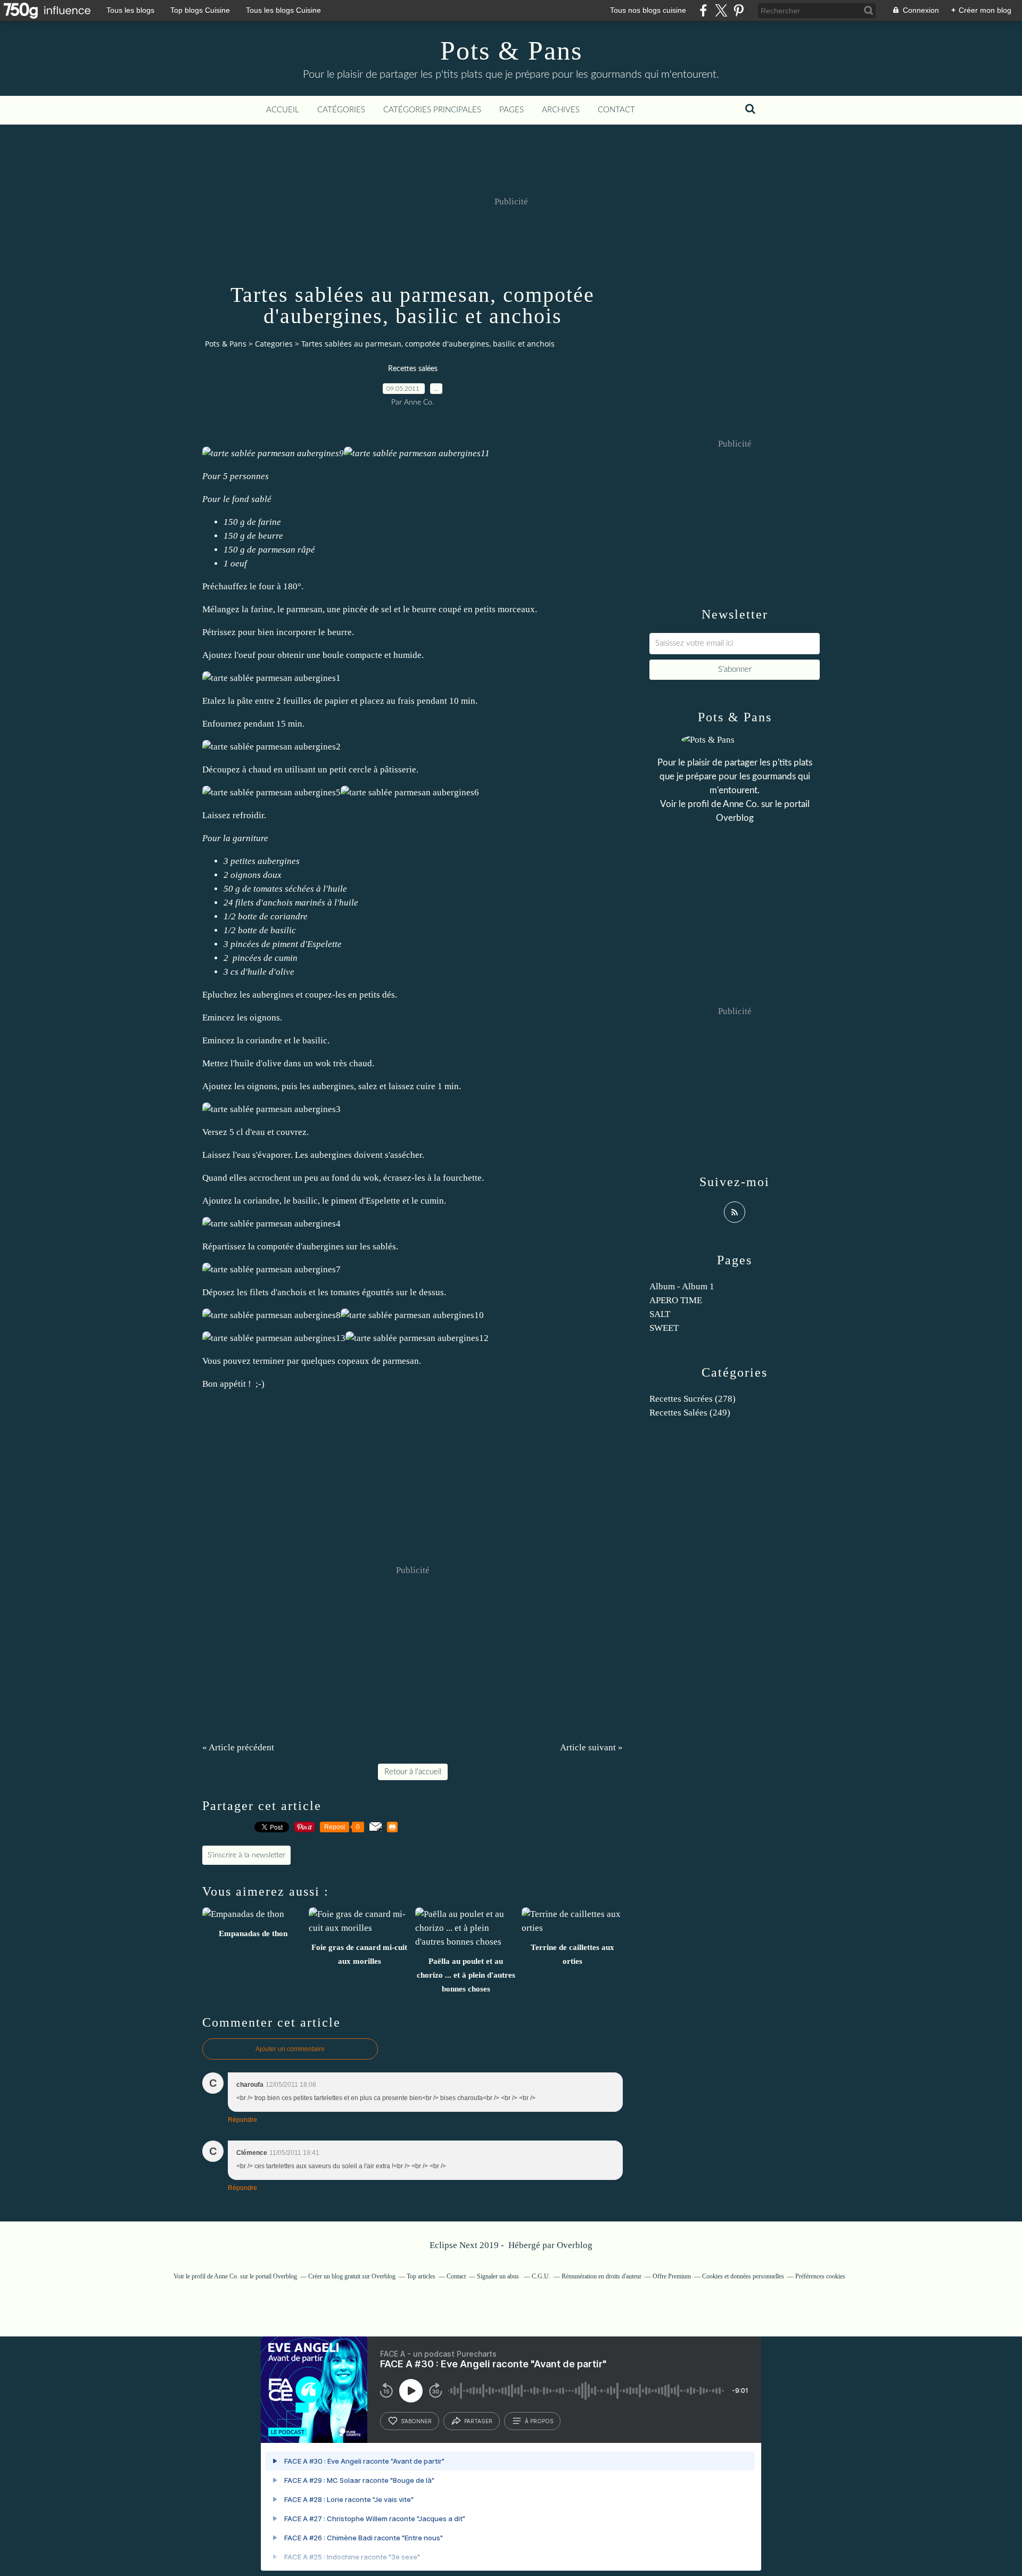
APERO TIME (676, 1300)
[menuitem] (283, 110)
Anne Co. (741, 804)
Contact (616, 110)
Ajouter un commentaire (290, 2049)
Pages (512, 110)
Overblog (575, 2245)
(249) (690, 1413)
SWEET (664, 1328)
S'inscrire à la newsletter (246, 1855)
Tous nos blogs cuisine (648, 10)
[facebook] (703, 10)
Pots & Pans (511, 51)
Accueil (283, 110)
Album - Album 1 (682, 1286)
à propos (539, 2421)
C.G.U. (541, 2276)
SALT (660, 1314)
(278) (693, 1399)
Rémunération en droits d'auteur (601, 2276)
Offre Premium (672, 2276)
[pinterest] (739, 10)
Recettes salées (413, 369)
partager (478, 2421)
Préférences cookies (820, 2276)
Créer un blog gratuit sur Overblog (352, 2276)
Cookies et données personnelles (743, 2276)
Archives (561, 110)
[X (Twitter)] (721, 10)
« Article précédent (238, 1747)
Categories (274, 344)
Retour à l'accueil (413, 1772)
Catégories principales (432, 110)
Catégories (341, 110)
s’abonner (416, 2421)
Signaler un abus (499, 2276)
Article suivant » (591, 1747)
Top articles (421, 2276)
